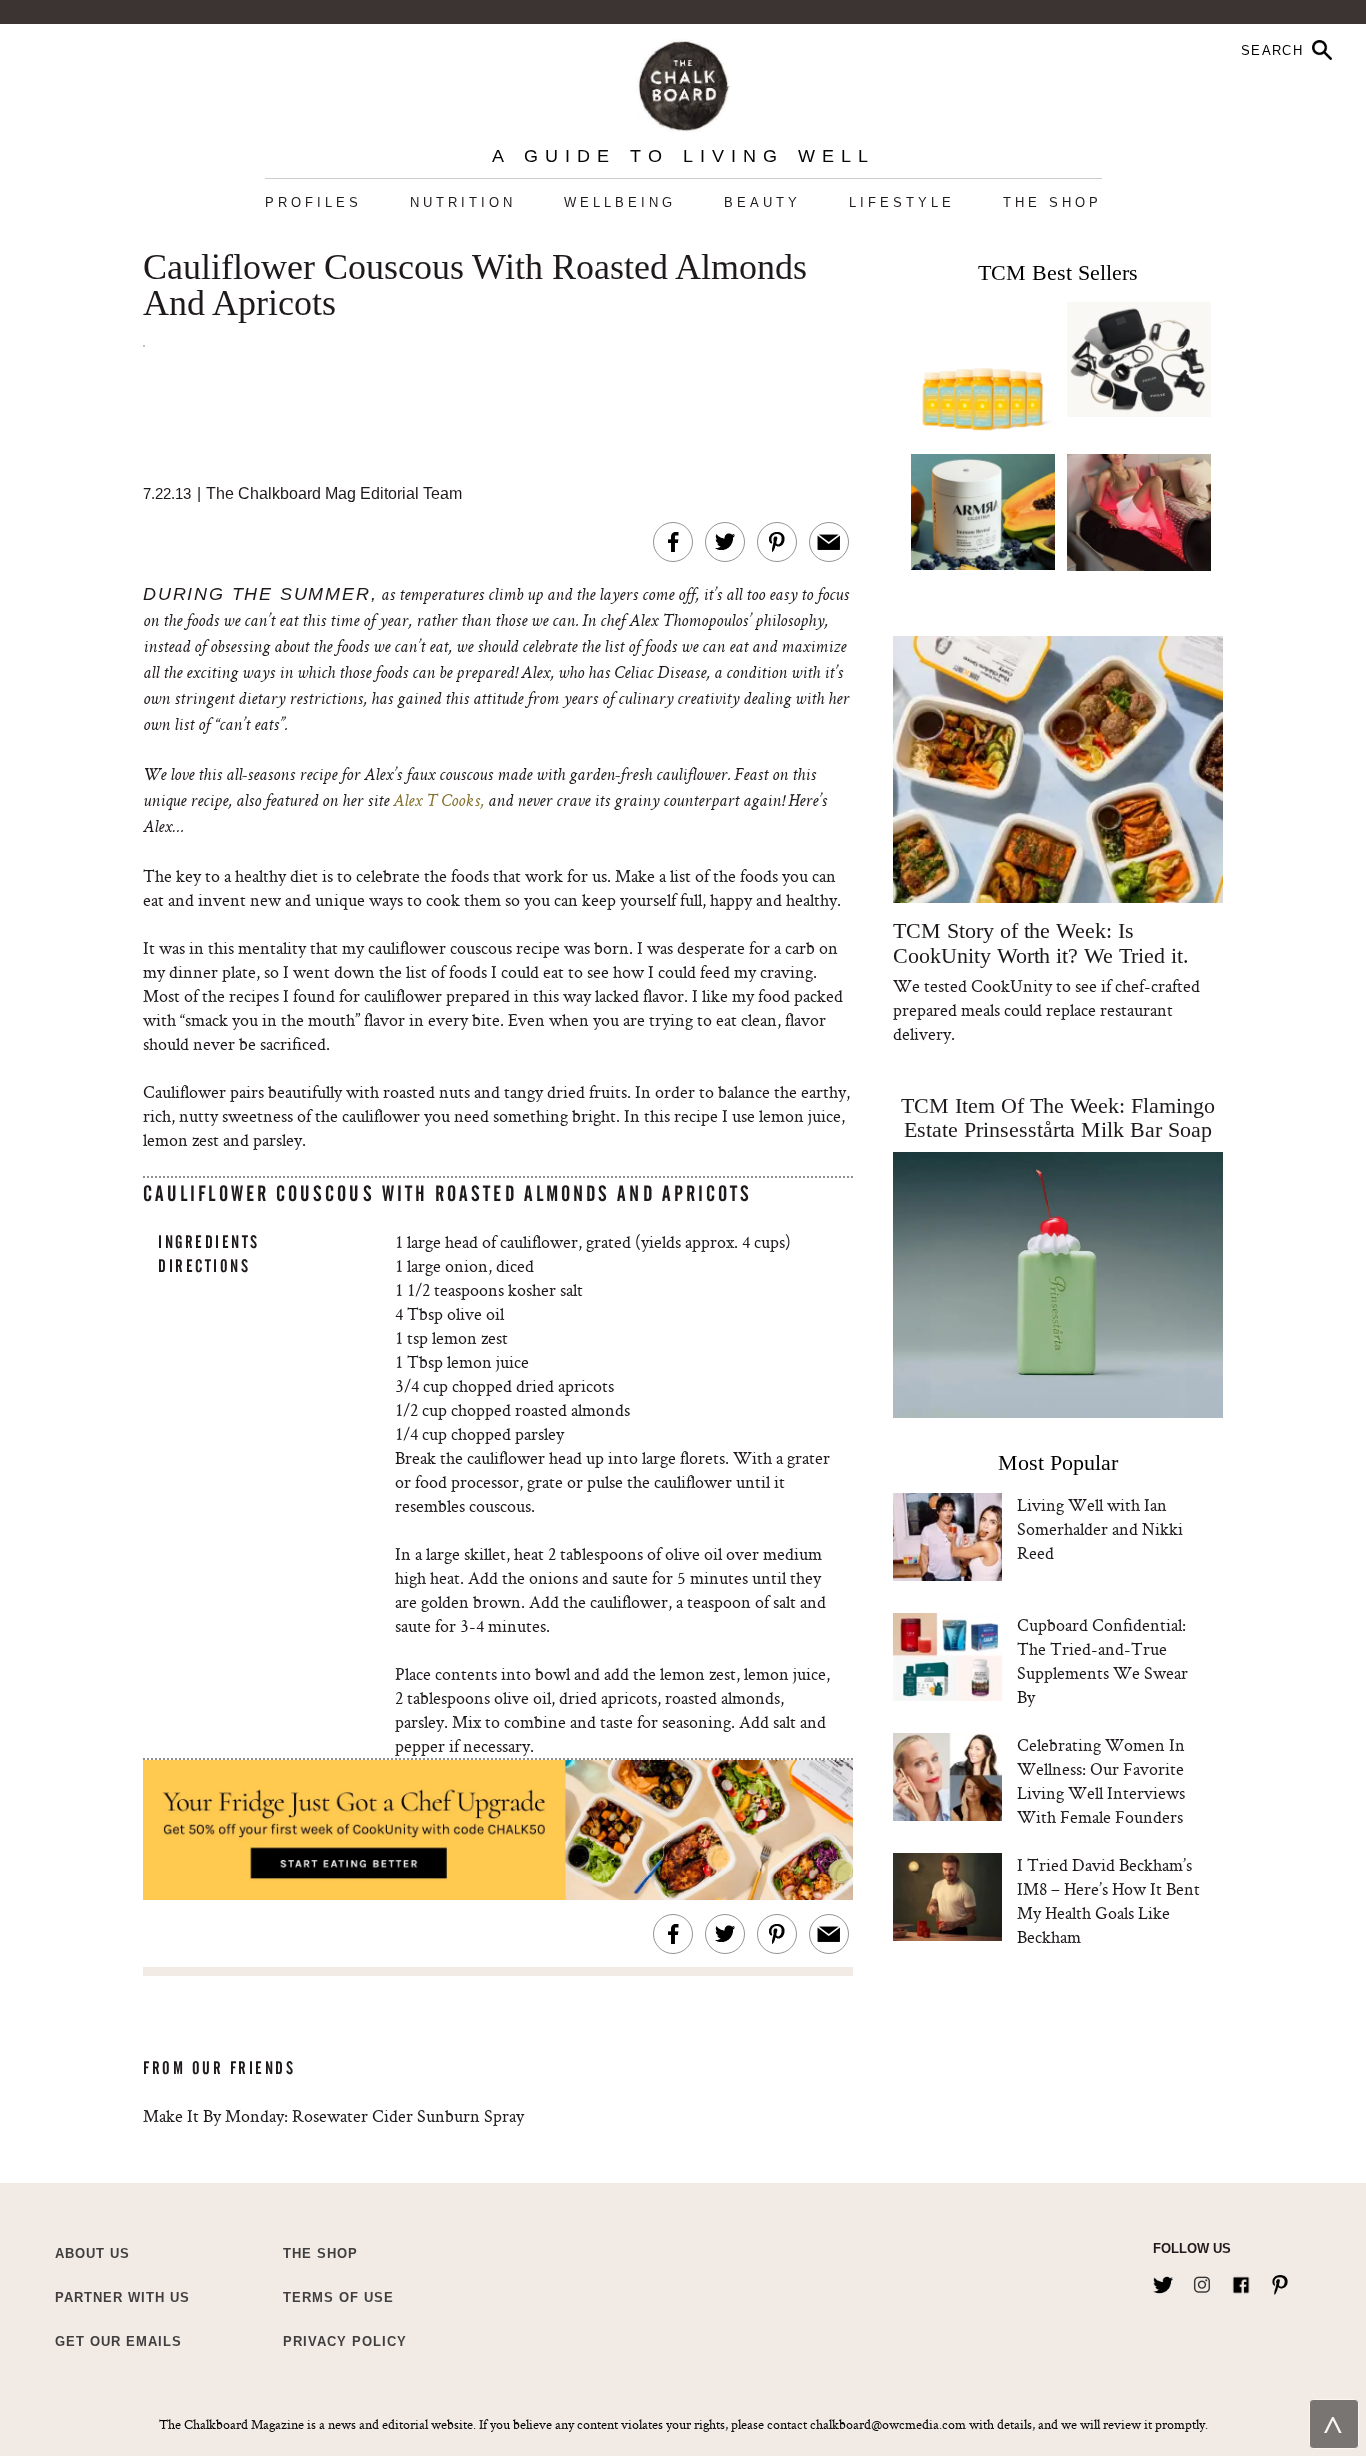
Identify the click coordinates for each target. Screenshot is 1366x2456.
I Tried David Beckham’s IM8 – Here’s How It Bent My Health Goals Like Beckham (1108, 1900)
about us (92, 2253)
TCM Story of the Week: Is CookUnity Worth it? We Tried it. (1040, 943)
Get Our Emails (118, 2341)
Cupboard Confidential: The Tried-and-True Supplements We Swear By (1102, 1660)
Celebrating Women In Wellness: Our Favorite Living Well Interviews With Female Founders (1101, 1780)
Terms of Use (338, 2297)
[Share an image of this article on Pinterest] (777, 542)
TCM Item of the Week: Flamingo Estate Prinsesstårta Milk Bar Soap (1058, 1117)
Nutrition (463, 202)
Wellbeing (620, 202)
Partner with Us (122, 2297)
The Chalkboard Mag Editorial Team (334, 493)
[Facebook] (1241, 2281)
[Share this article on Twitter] (725, 542)
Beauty (762, 202)
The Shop (1052, 202)
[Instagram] (1202, 2281)
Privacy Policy (345, 2341)
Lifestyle (902, 202)
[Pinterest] (1280, 2281)
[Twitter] (1163, 2281)
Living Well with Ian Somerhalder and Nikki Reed (1100, 1528)
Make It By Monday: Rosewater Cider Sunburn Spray (333, 2115)
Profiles (313, 202)
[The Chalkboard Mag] (683, 81)
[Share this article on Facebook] (673, 542)
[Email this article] (829, 542)
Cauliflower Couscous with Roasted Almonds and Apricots (475, 286)
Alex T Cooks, (438, 802)
